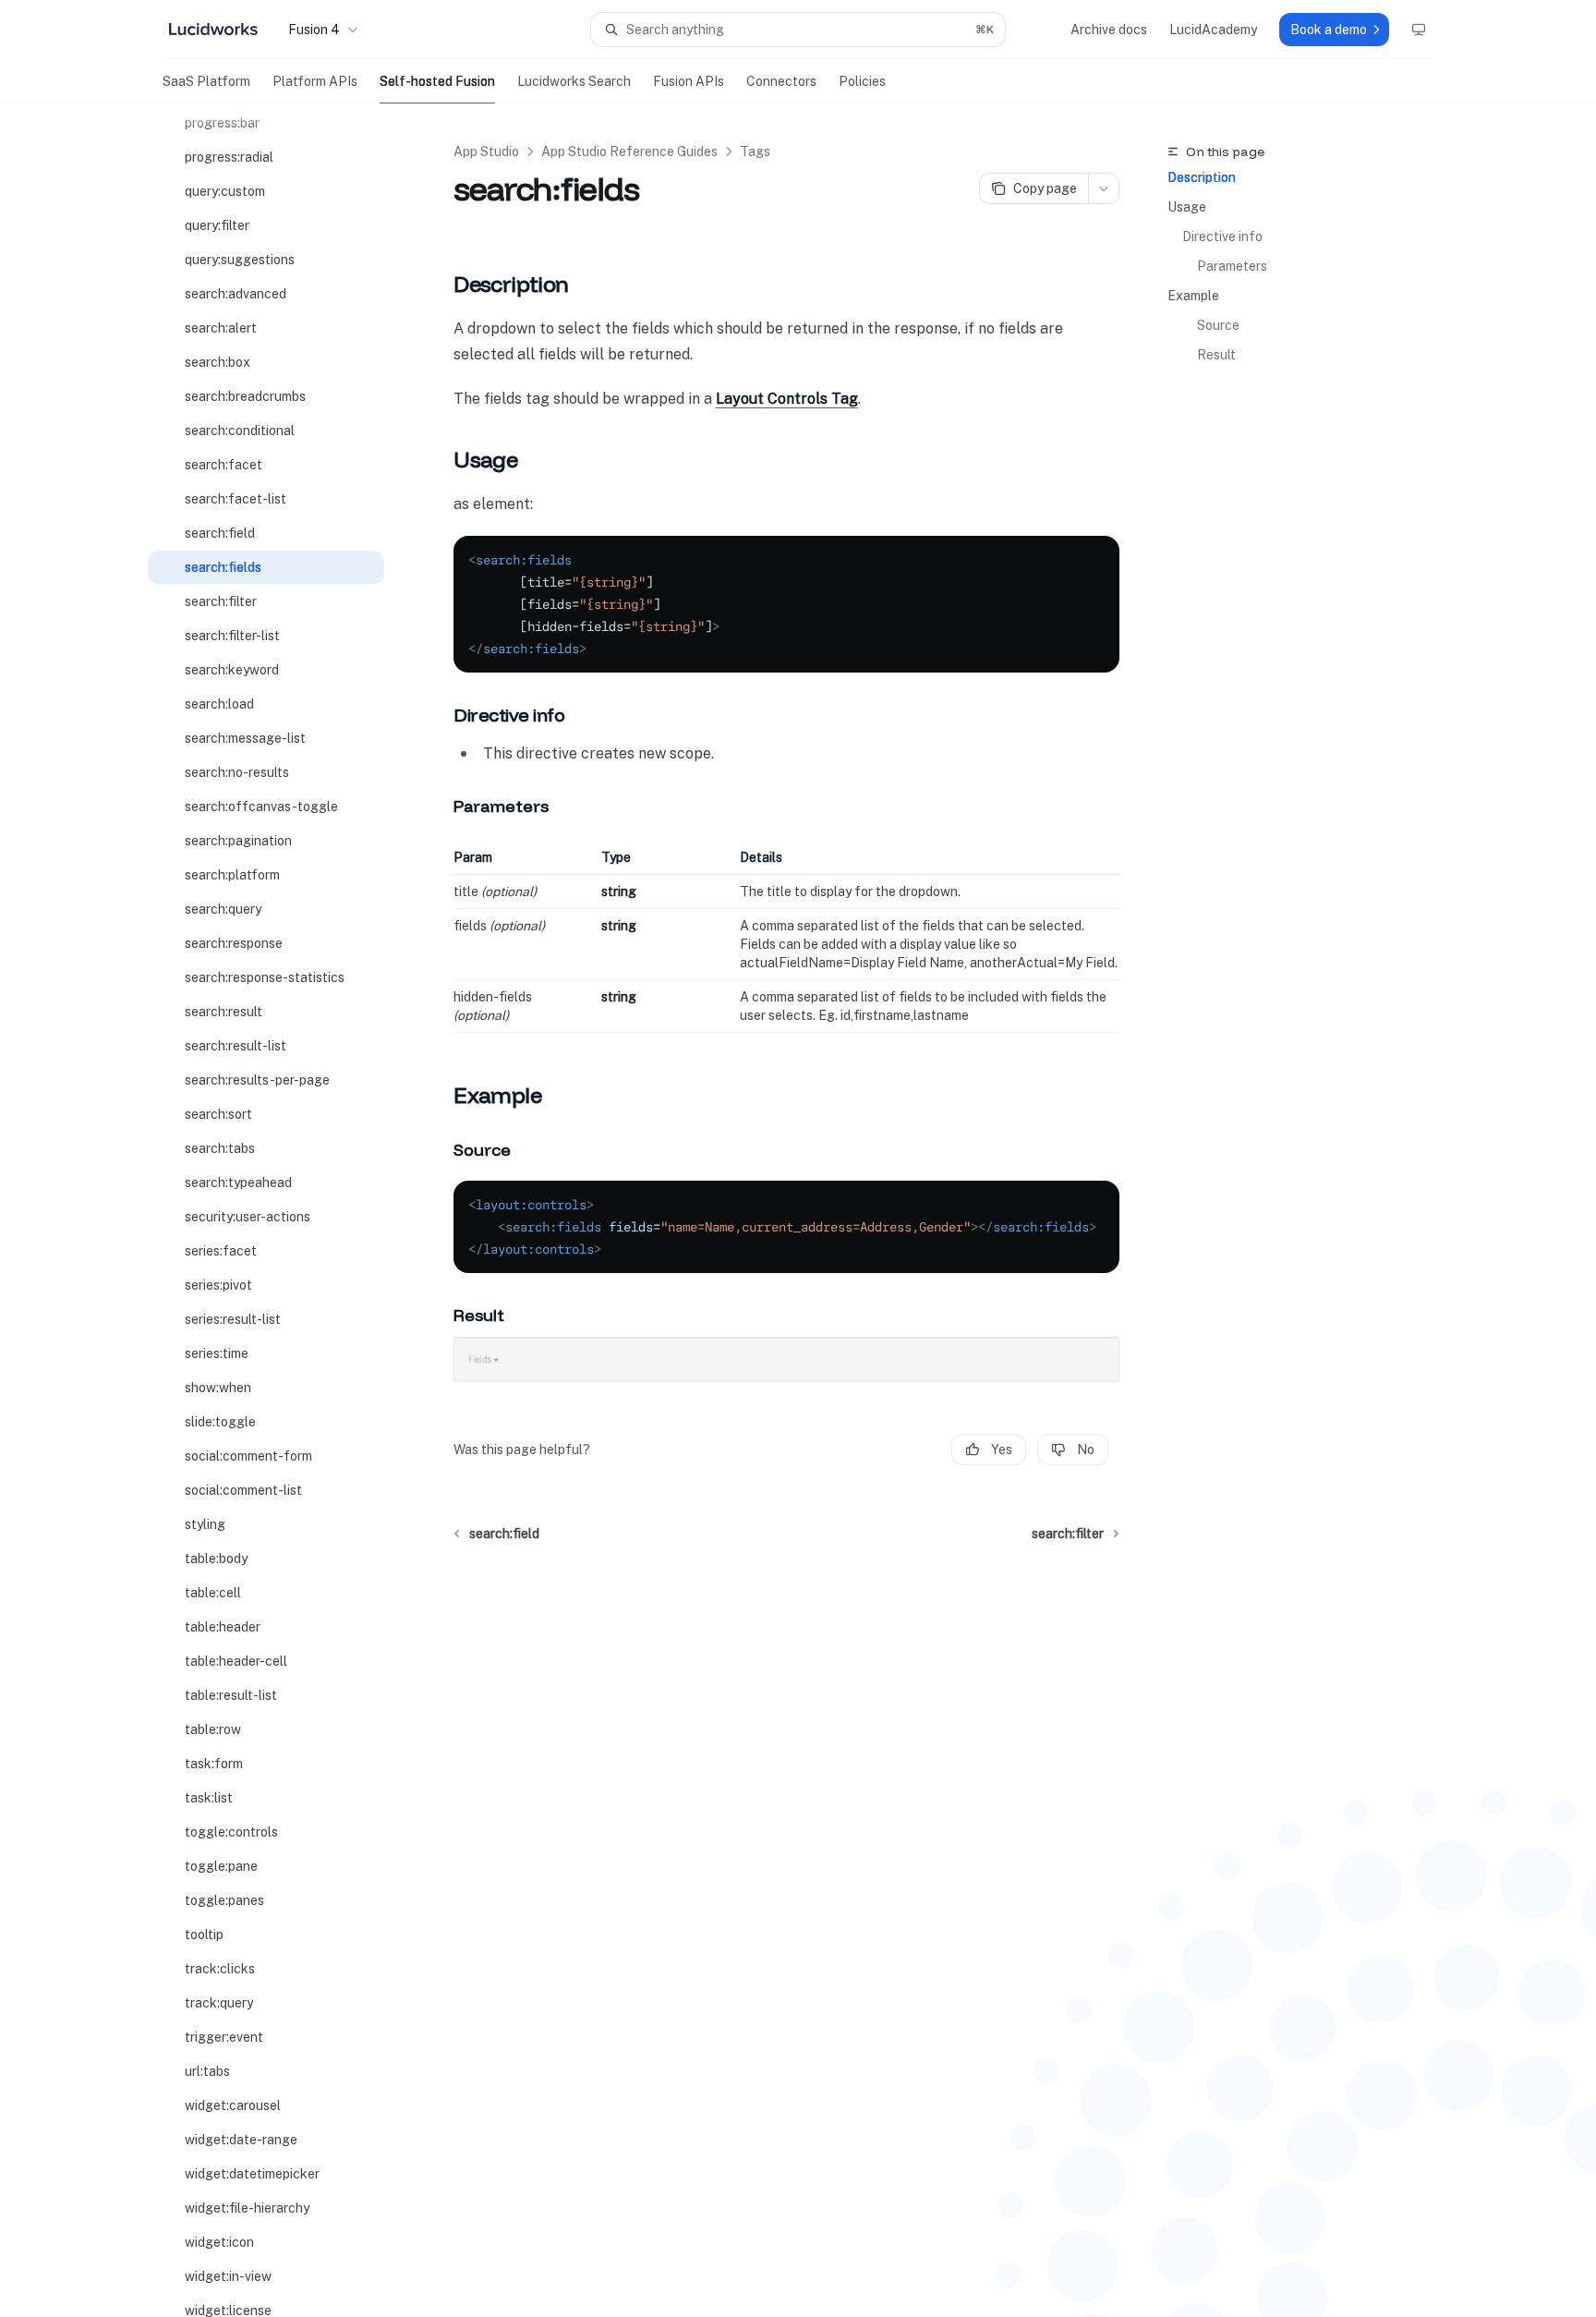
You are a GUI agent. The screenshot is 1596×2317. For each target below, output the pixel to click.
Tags (755, 152)
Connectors (781, 81)
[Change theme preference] (1419, 30)
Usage (1187, 207)
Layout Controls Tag (787, 399)
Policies (862, 81)
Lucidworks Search (574, 81)
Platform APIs (315, 81)
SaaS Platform (206, 81)
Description (1202, 177)
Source (1218, 325)
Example (1193, 296)
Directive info (1222, 237)
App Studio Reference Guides (629, 152)
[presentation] (281, 1210)
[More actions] (1104, 188)
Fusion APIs (689, 81)
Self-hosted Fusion (437, 81)
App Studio (486, 152)
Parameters (1232, 266)
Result (1216, 355)
